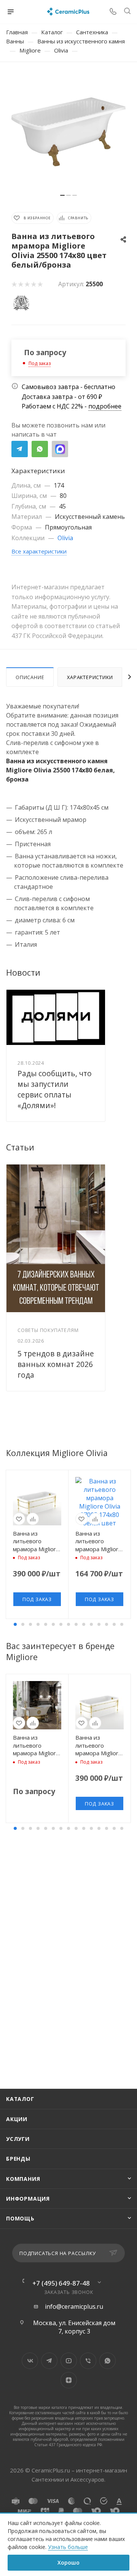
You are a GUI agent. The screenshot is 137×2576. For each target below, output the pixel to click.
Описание (30, 677)
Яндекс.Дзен (69, 2380)
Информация (28, 2199)
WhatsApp (40, 449)
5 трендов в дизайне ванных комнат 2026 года (56, 1364)
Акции (17, 2119)
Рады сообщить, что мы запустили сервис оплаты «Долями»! (55, 1089)
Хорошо (68, 2562)
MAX (60, 449)
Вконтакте (30, 2361)
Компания (23, 2179)
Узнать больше (68, 2547)
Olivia (65, 538)
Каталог (20, 2099)
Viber (88, 2361)
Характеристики (90, 677)
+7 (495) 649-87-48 (61, 2283)
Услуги (18, 2139)
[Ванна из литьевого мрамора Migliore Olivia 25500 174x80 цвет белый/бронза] (68, 132)
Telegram (20, 449)
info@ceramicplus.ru (74, 2307)
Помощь (20, 2218)
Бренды (18, 2159)
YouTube (69, 2361)
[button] (15, 1624)
